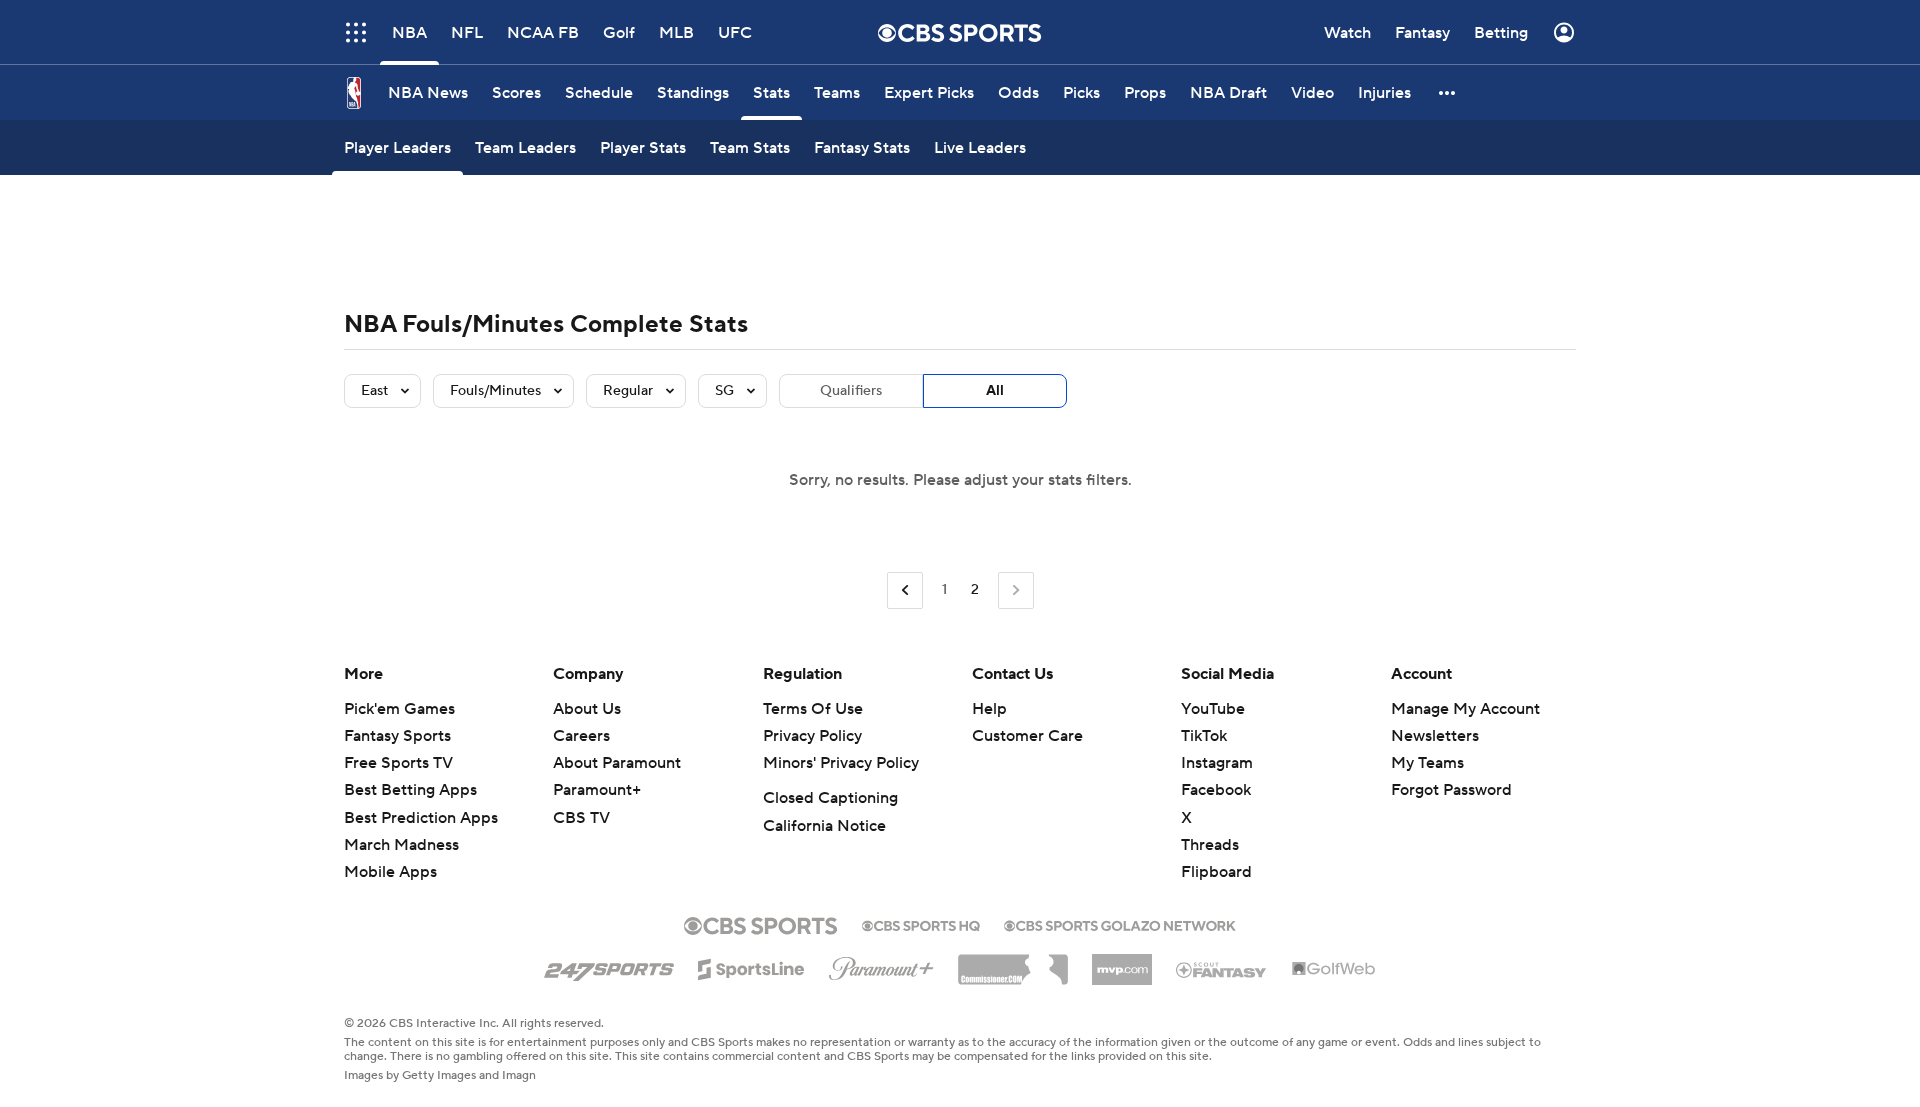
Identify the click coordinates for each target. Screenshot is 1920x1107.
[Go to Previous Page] (905, 590)
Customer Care (1027, 736)
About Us (587, 709)
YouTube (1213, 709)
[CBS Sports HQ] (921, 924)
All (995, 391)
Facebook (1216, 790)
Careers (581, 736)
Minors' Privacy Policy (841, 763)
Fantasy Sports (397, 736)
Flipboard (1216, 872)
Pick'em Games (399, 709)
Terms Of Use (813, 709)
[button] (1448, 92)
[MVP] (1122, 962)
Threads (1210, 845)
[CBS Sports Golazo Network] (1120, 924)
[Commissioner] (1013, 962)
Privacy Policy (812, 736)
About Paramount (617, 763)
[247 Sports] (609, 966)
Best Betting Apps (410, 790)
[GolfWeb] (1334, 970)
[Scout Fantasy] (1222, 969)
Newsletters (1435, 736)
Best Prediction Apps (421, 818)
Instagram (1217, 763)
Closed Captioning (830, 798)
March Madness (401, 845)
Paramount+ (597, 790)
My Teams (1427, 763)
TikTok (1204, 736)
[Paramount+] (881, 965)
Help (989, 709)
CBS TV (581, 818)
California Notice (824, 826)
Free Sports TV (398, 763)
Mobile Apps (390, 872)
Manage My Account (1465, 709)
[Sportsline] (751, 966)
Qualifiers (851, 391)
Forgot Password (1451, 790)
